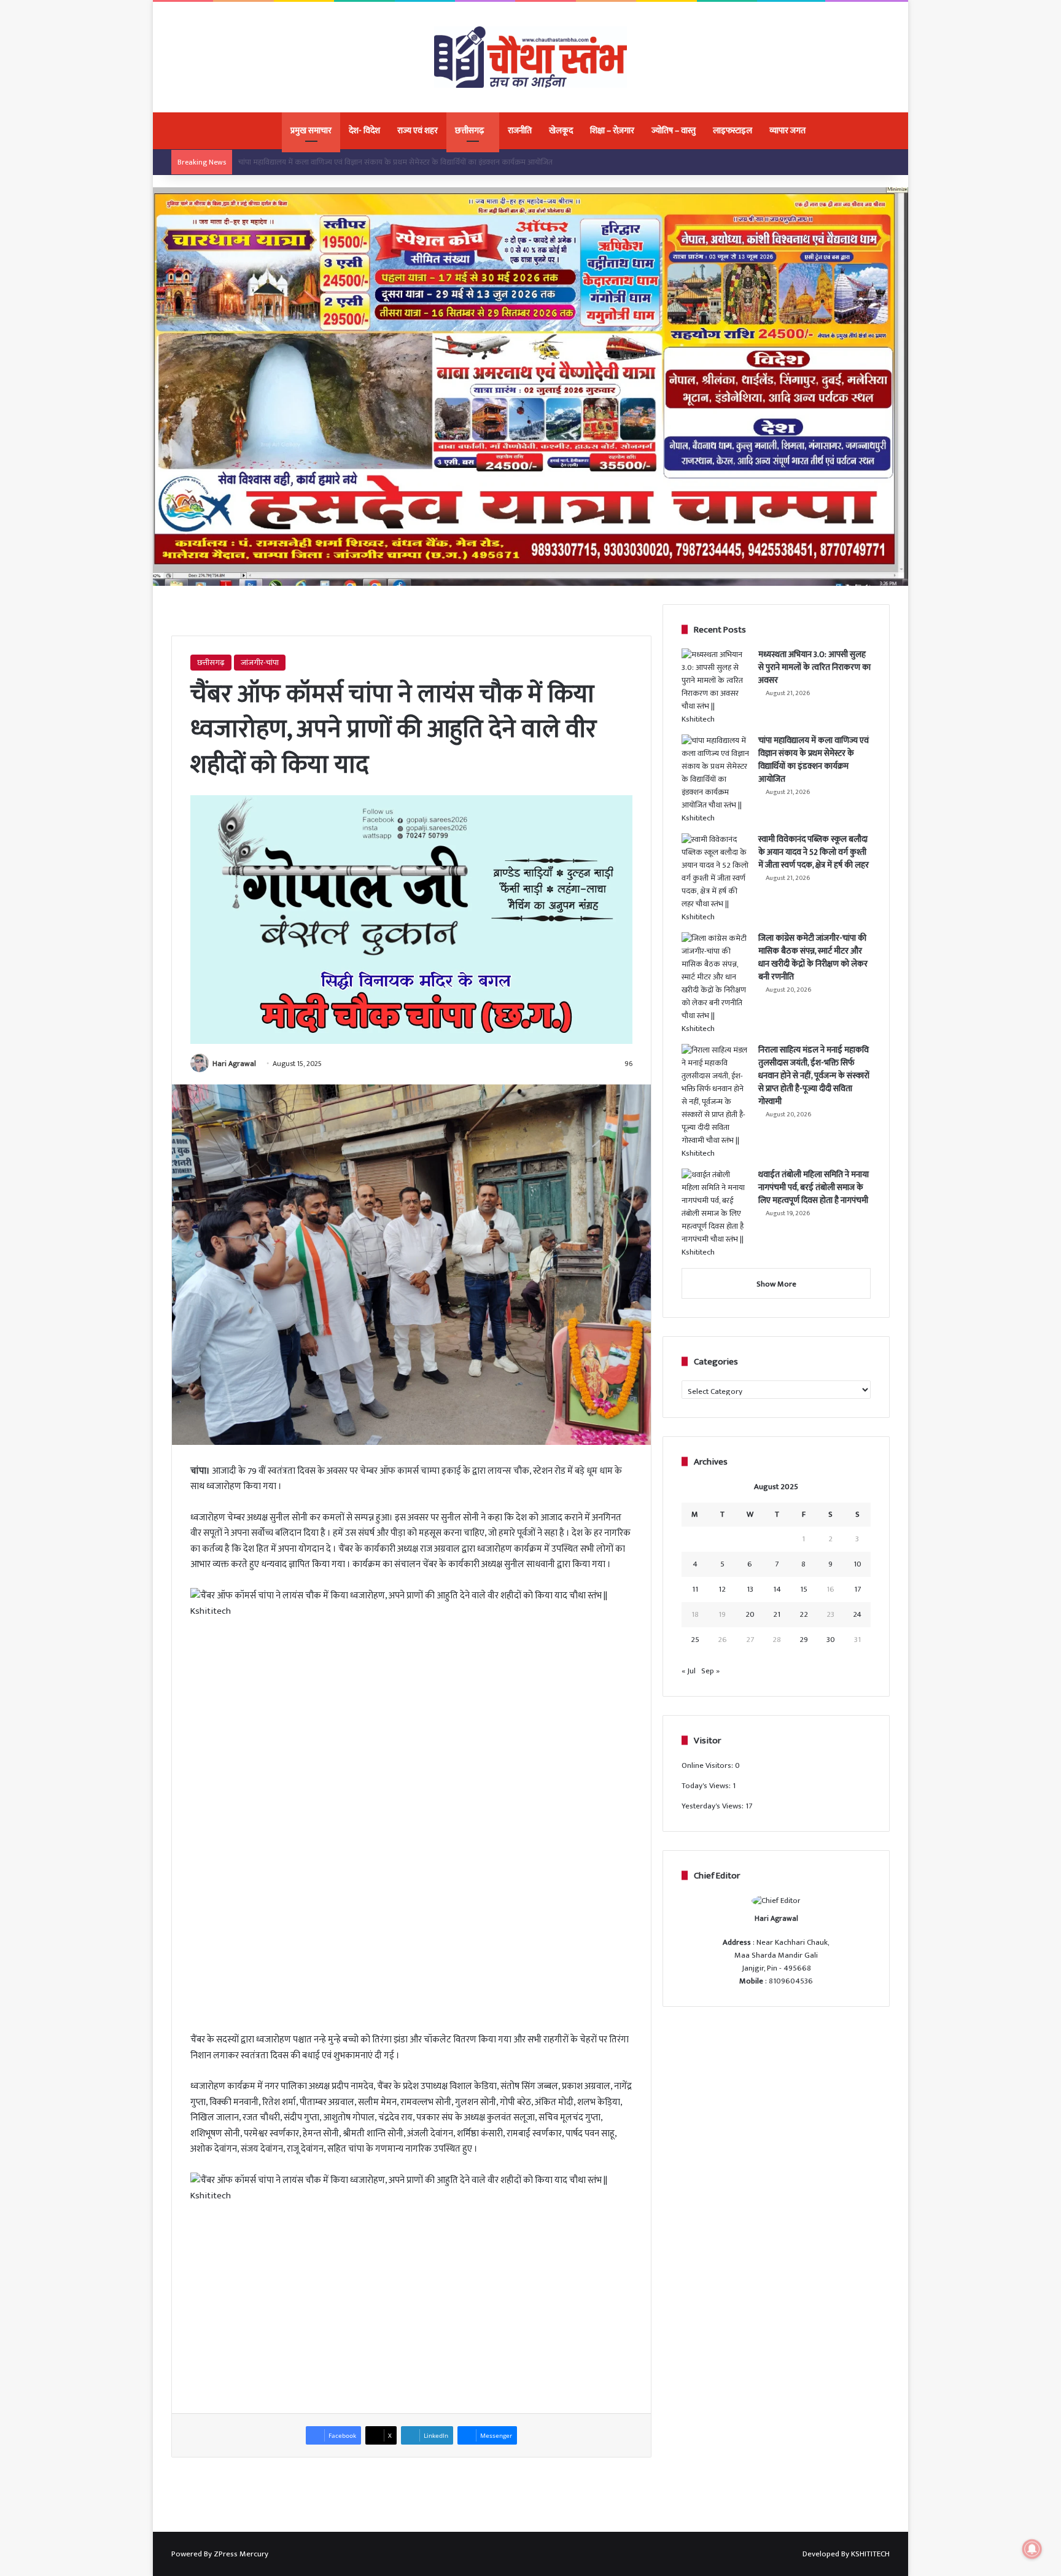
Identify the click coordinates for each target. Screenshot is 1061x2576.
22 (804, 1614)
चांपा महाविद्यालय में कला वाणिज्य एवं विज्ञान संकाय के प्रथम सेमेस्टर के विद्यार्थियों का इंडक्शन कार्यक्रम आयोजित (814, 760)
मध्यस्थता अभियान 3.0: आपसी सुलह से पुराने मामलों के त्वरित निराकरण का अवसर (814, 667)
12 (722, 1589)
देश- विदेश (364, 130)
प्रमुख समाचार (311, 130)
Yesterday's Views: (713, 1806)
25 (695, 1640)
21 (777, 1614)
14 (777, 1589)
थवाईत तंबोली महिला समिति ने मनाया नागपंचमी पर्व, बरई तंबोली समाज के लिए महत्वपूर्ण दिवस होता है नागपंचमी (814, 1187)
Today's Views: (707, 1786)
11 (695, 1589)
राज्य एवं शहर (418, 130)
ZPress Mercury (241, 2554)
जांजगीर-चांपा (260, 663)
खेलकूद (561, 130)
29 (804, 1640)
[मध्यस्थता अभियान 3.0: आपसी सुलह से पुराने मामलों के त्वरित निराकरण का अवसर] (715, 687)
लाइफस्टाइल (733, 130)
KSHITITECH (870, 2554)
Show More (776, 1284)
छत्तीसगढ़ (469, 130)
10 (857, 1564)
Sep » (710, 1671)
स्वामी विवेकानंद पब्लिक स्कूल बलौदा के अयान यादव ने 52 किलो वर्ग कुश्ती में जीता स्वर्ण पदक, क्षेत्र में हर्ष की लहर (398, 162)
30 (831, 1640)
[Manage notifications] (1032, 2549)
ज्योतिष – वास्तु (674, 130)
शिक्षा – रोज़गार (612, 130)
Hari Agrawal (234, 1064)
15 (804, 1589)
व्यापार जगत (787, 130)
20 (750, 1614)
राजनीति (520, 130)
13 (750, 1589)
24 (857, 1614)
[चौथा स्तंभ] (530, 57)
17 (857, 1589)
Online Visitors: (708, 1765)
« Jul (689, 1671)
